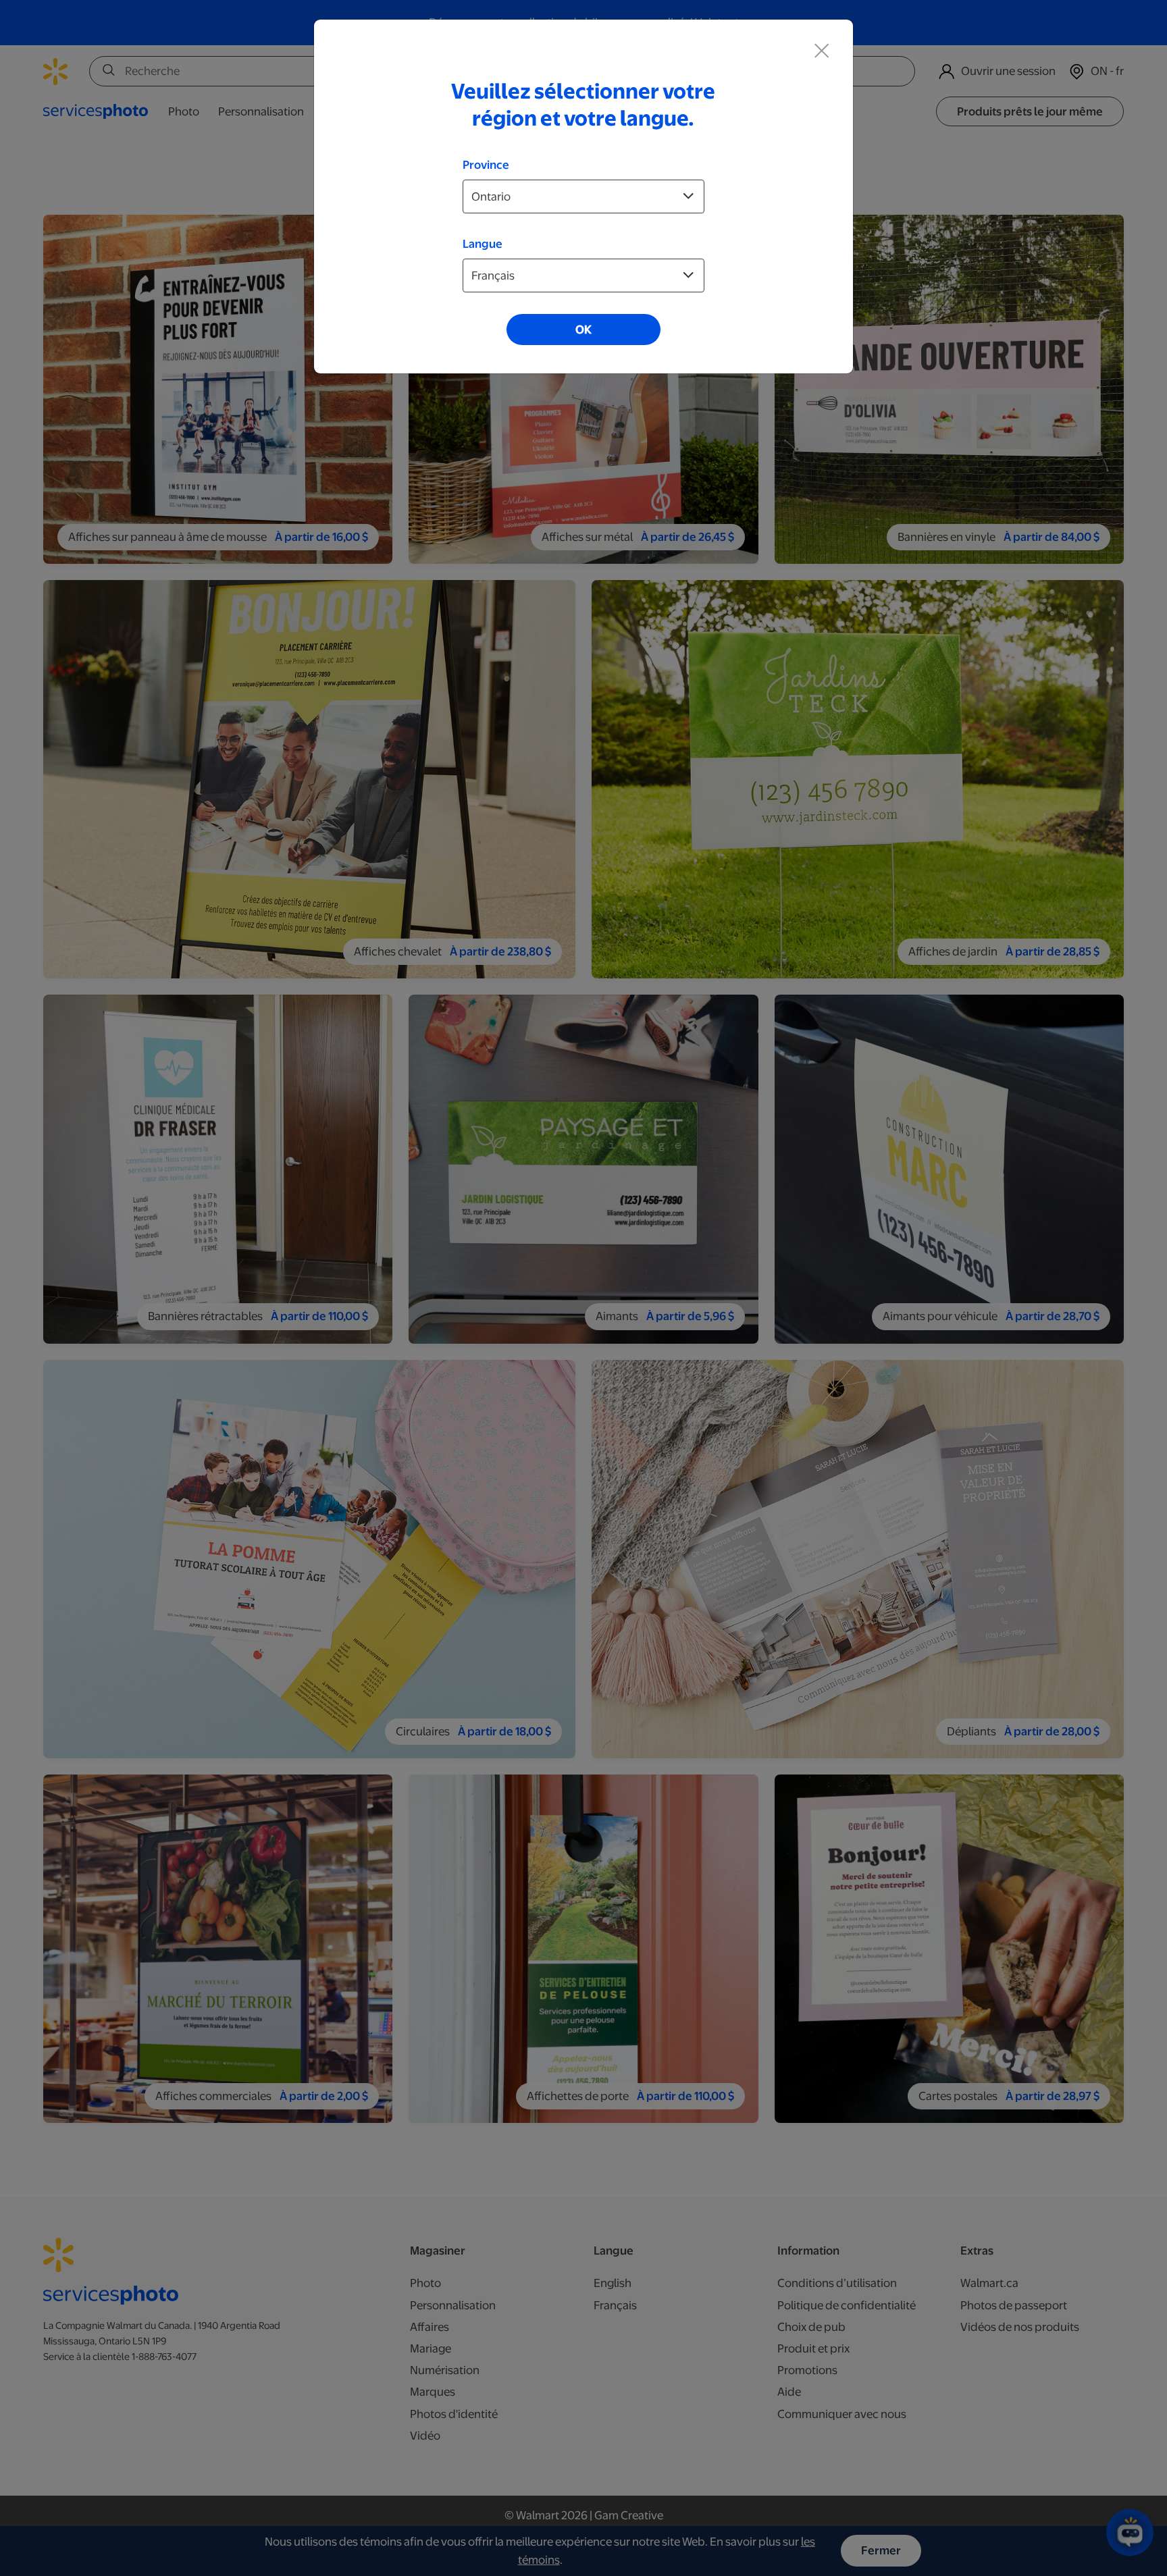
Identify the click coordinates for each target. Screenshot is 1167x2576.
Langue (483, 244)
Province (486, 165)
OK (583, 330)
